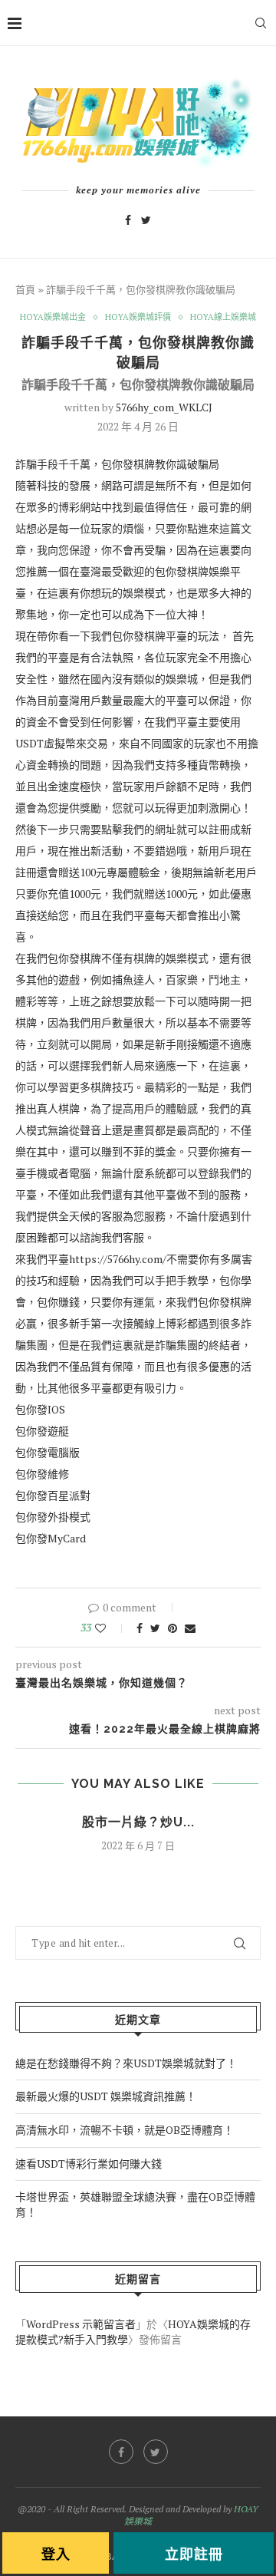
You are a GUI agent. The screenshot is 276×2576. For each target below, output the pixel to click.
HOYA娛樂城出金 (53, 317)
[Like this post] (111, 1628)
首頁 (25, 290)
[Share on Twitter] (155, 1628)
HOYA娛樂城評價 (138, 317)
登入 (56, 2554)
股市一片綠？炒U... (138, 1822)
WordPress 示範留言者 (81, 2324)
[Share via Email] (190, 1628)
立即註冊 (194, 2554)
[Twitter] (146, 220)
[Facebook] (128, 220)
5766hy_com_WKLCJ (164, 407)
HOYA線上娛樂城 (223, 317)
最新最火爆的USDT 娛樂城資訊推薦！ (106, 2096)
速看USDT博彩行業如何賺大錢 (89, 2164)
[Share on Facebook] (140, 1628)
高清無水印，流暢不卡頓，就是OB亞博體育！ (125, 2130)
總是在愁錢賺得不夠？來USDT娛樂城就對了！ (126, 2063)
